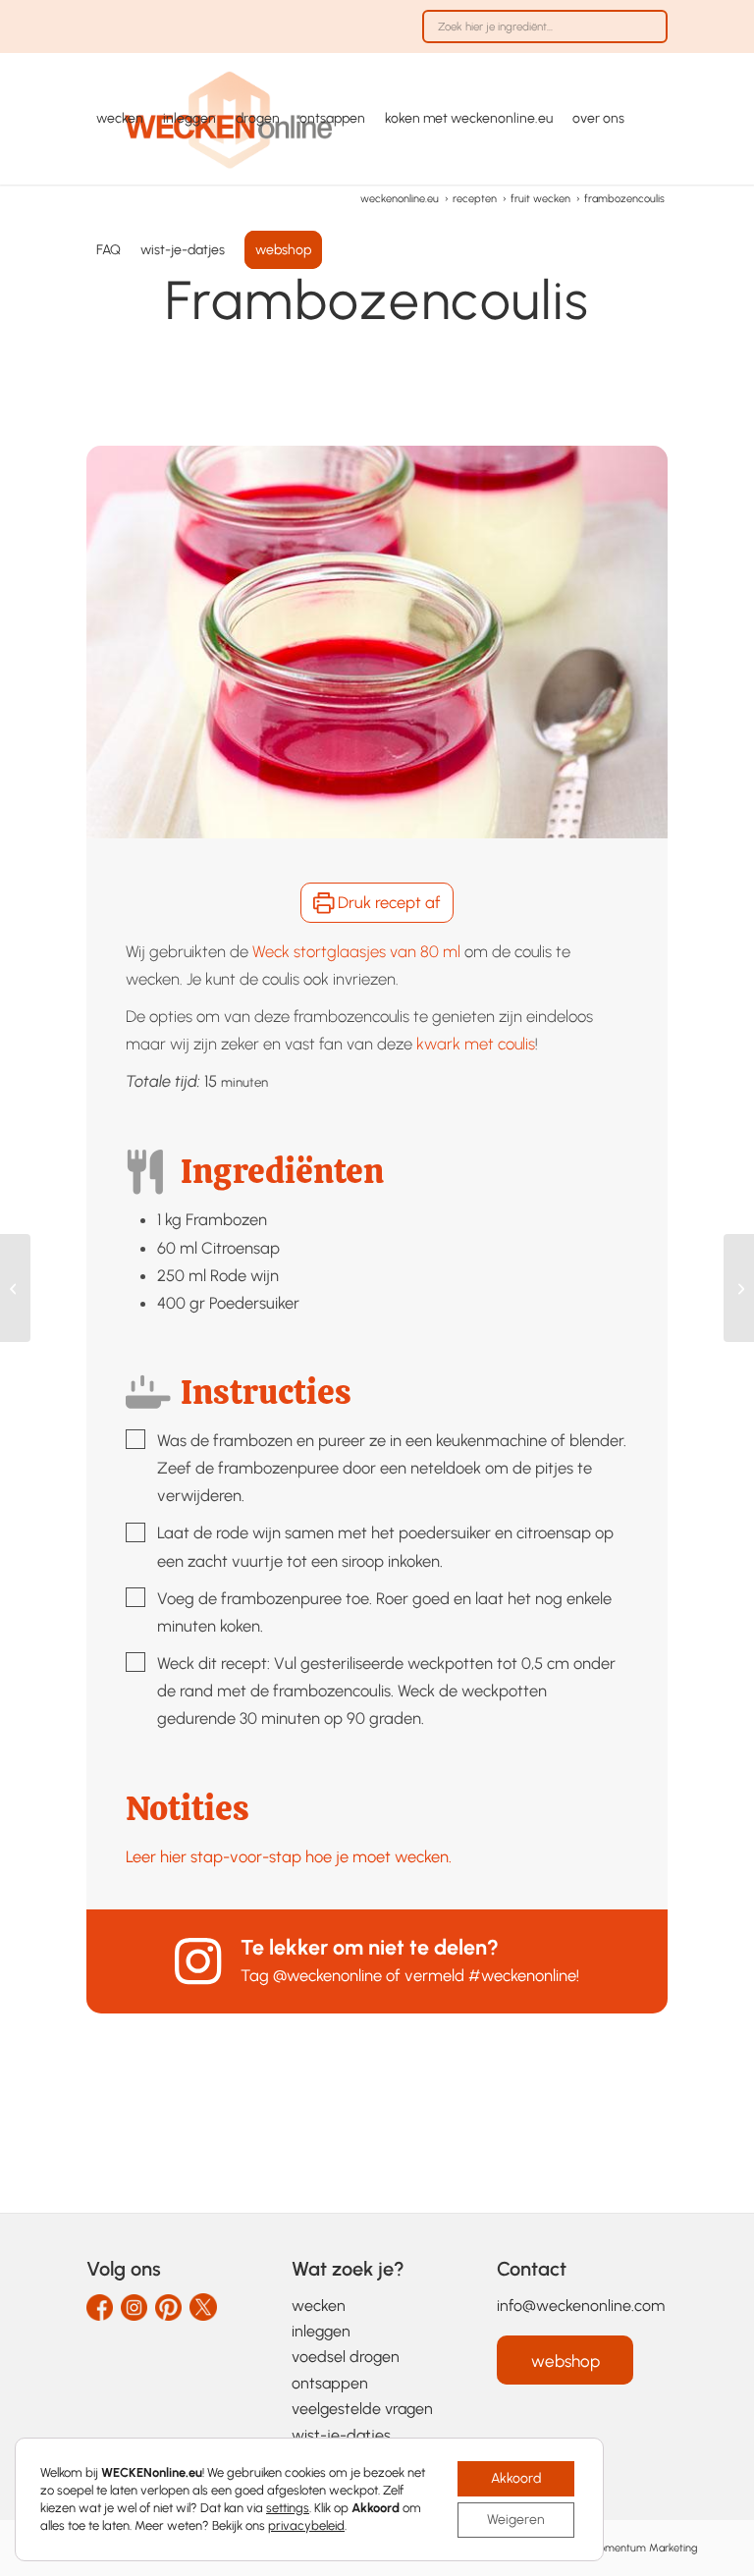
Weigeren (516, 2520)
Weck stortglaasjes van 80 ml (356, 951)
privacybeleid (306, 2525)
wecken (319, 2306)
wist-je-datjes (341, 2435)
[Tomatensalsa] (15, 1288)
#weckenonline (522, 1975)
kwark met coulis (476, 1044)
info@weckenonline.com (581, 2306)
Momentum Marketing (643, 2548)
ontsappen (330, 2383)
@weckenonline (327, 1975)
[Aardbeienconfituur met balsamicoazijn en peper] (739, 1288)
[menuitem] (540, 36)
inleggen (321, 2331)
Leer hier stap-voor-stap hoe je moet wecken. (289, 1856)
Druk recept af (387, 902)
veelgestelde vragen (362, 2409)
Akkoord (516, 2478)
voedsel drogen (346, 2357)
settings (288, 2508)
